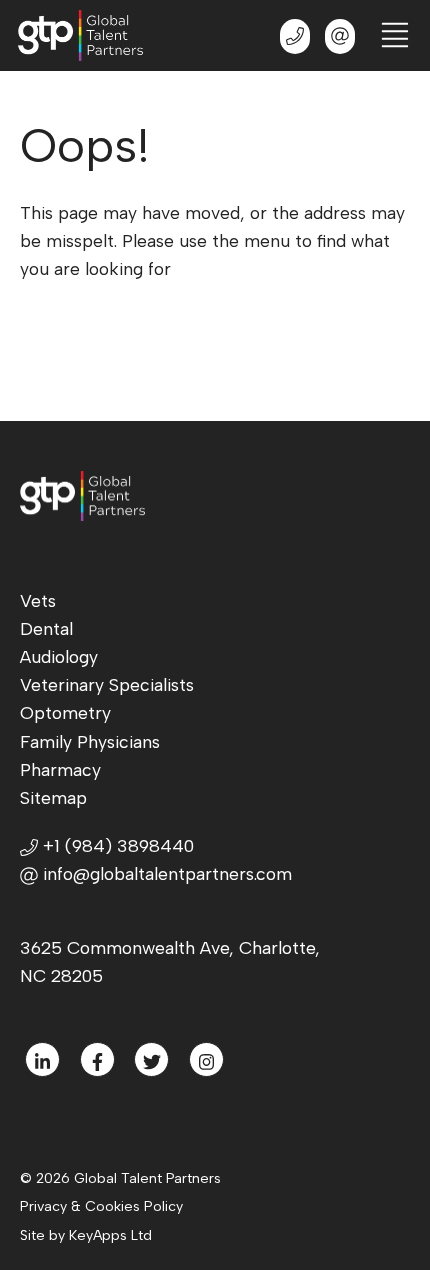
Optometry (65, 712)
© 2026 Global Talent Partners (120, 1178)
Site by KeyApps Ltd (86, 1235)
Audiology (59, 656)
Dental (46, 628)
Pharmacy (60, 769)
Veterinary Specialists (107, 684)
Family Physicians (90, 741)
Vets (38, 600)
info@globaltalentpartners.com (167, 873)
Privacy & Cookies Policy (101, 1206)
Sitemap (53, 797)
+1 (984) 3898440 (116, 845)
